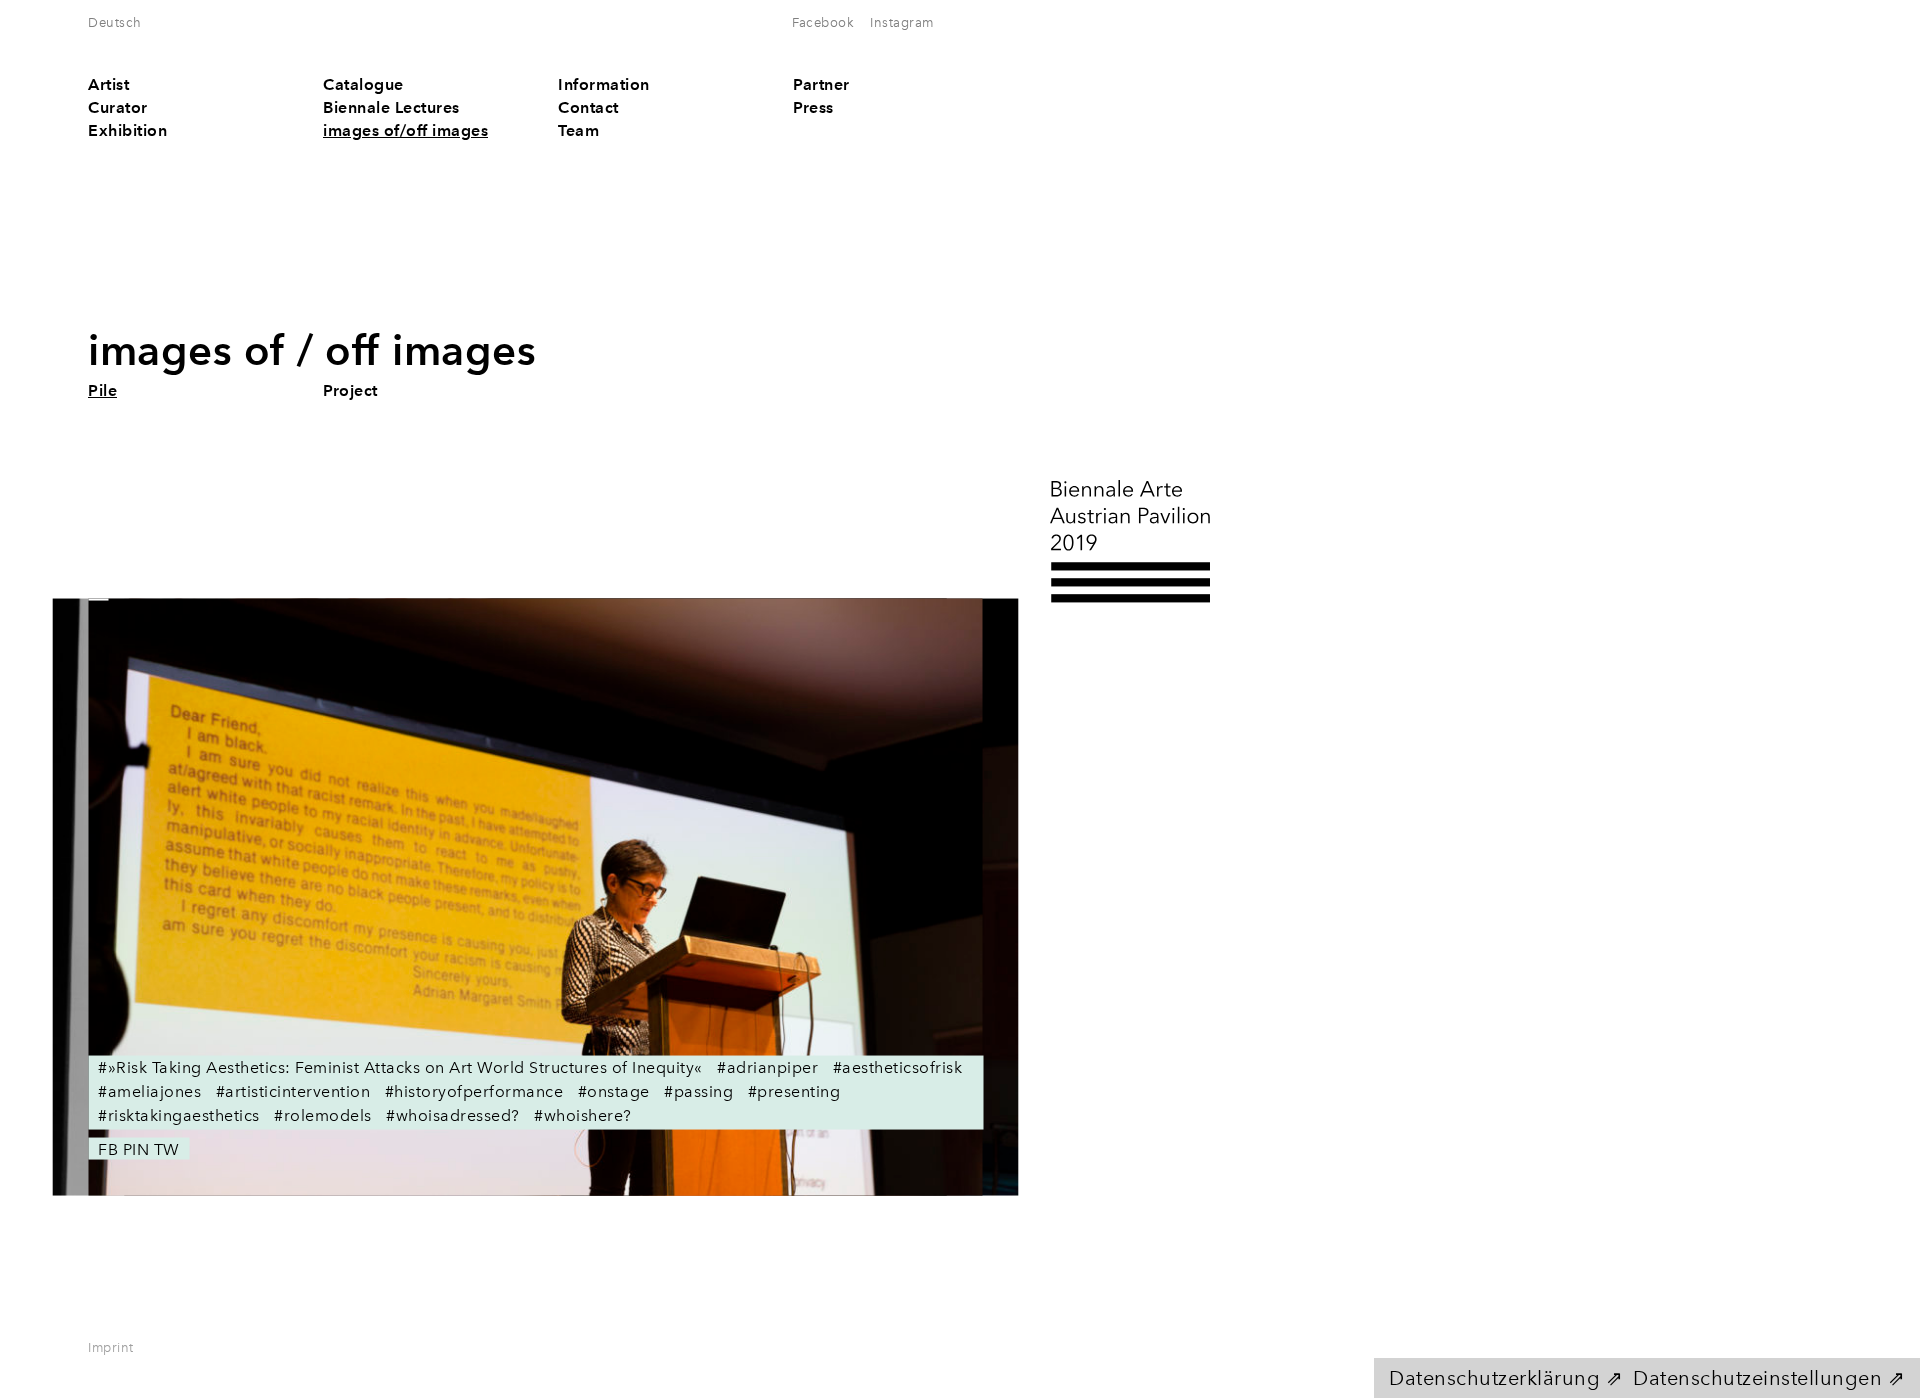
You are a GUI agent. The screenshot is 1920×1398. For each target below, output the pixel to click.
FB (108, 1148)
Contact (588, 107)
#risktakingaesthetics (179, 1114)
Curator (118, 107)
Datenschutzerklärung (1494, 1378)
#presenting (794, 1090)
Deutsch (115, 22)
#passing (698, 1090)
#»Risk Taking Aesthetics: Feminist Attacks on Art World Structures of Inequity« (400, 1066)
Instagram (902, 22)
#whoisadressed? (453, 1114)
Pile (102, 390)
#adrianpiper (767, 1066)
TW (167, 1148)
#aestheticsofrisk (898, 1066)
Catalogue (363, 84)
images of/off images (405, 130)
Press (813, 107)
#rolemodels (323, 1114)
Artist (108, 84)
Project (350, 390)
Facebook (823, 22)
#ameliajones (149, 1090)
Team (578, 130)
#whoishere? (583, 1114)
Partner (821, 84)
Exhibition (127, 130)
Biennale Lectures (391, 107)
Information (604, 84)
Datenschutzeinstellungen (1757, 1378)
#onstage (614, 1090)
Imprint (111, 1347)
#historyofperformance (474, 1090)
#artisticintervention (293, 1090)
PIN (136, 1148)
